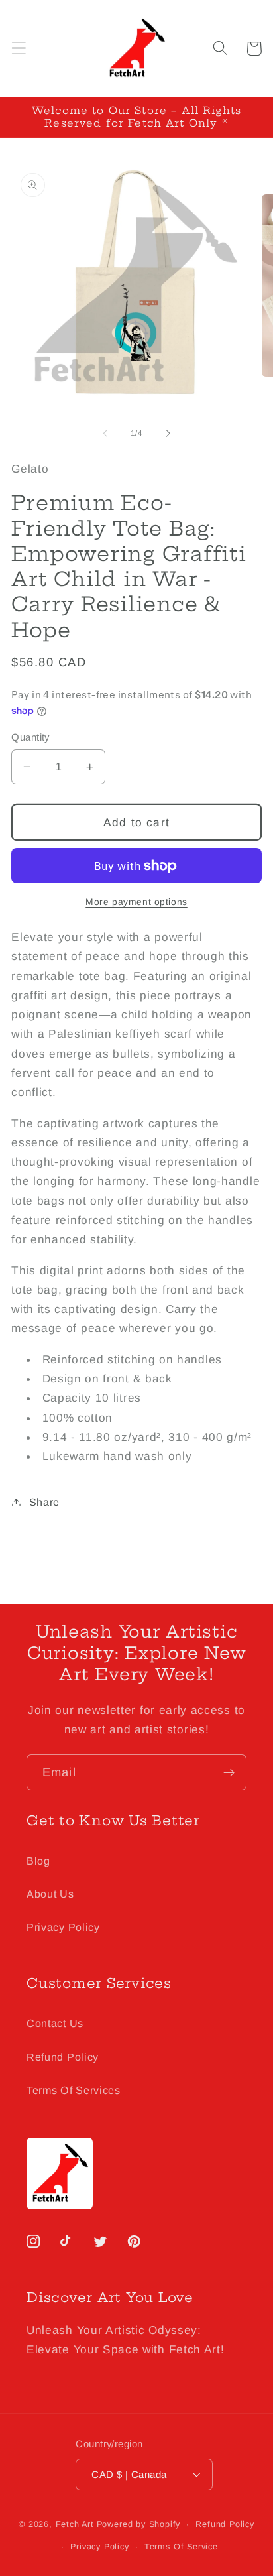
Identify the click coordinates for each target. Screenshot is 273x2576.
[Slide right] (168, 434)
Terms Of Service (181, 2547)
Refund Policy (63, 2057)
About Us (50, 1894)
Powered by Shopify (139, 2524)
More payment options (136, 902)
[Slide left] (105, 434)
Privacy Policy (63, 1927)
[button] (19, 49)
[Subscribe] (229, 1772)
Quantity (30, 737)
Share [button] (44, 1502)
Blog (38, 1861)
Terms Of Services (74, 2090)
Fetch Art (75, 2524)
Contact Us (55, 2023)
